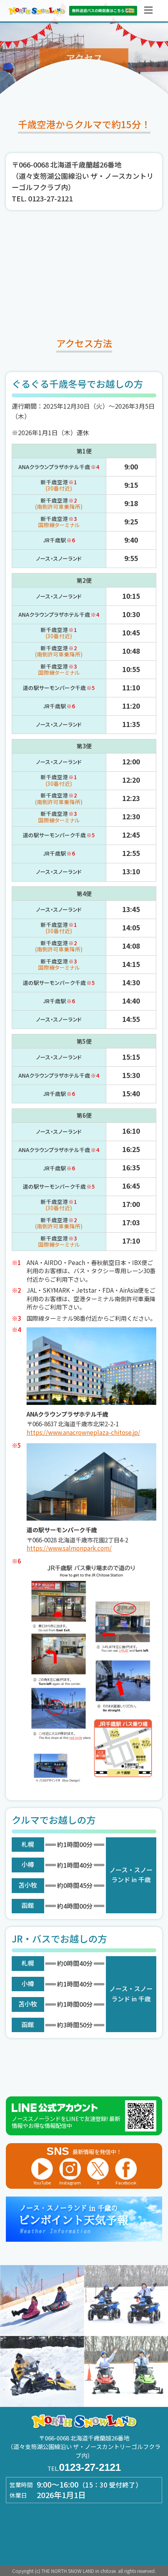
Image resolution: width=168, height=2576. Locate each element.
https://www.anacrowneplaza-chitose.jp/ (83, 1432)
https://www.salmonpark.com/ (69, 1548)
